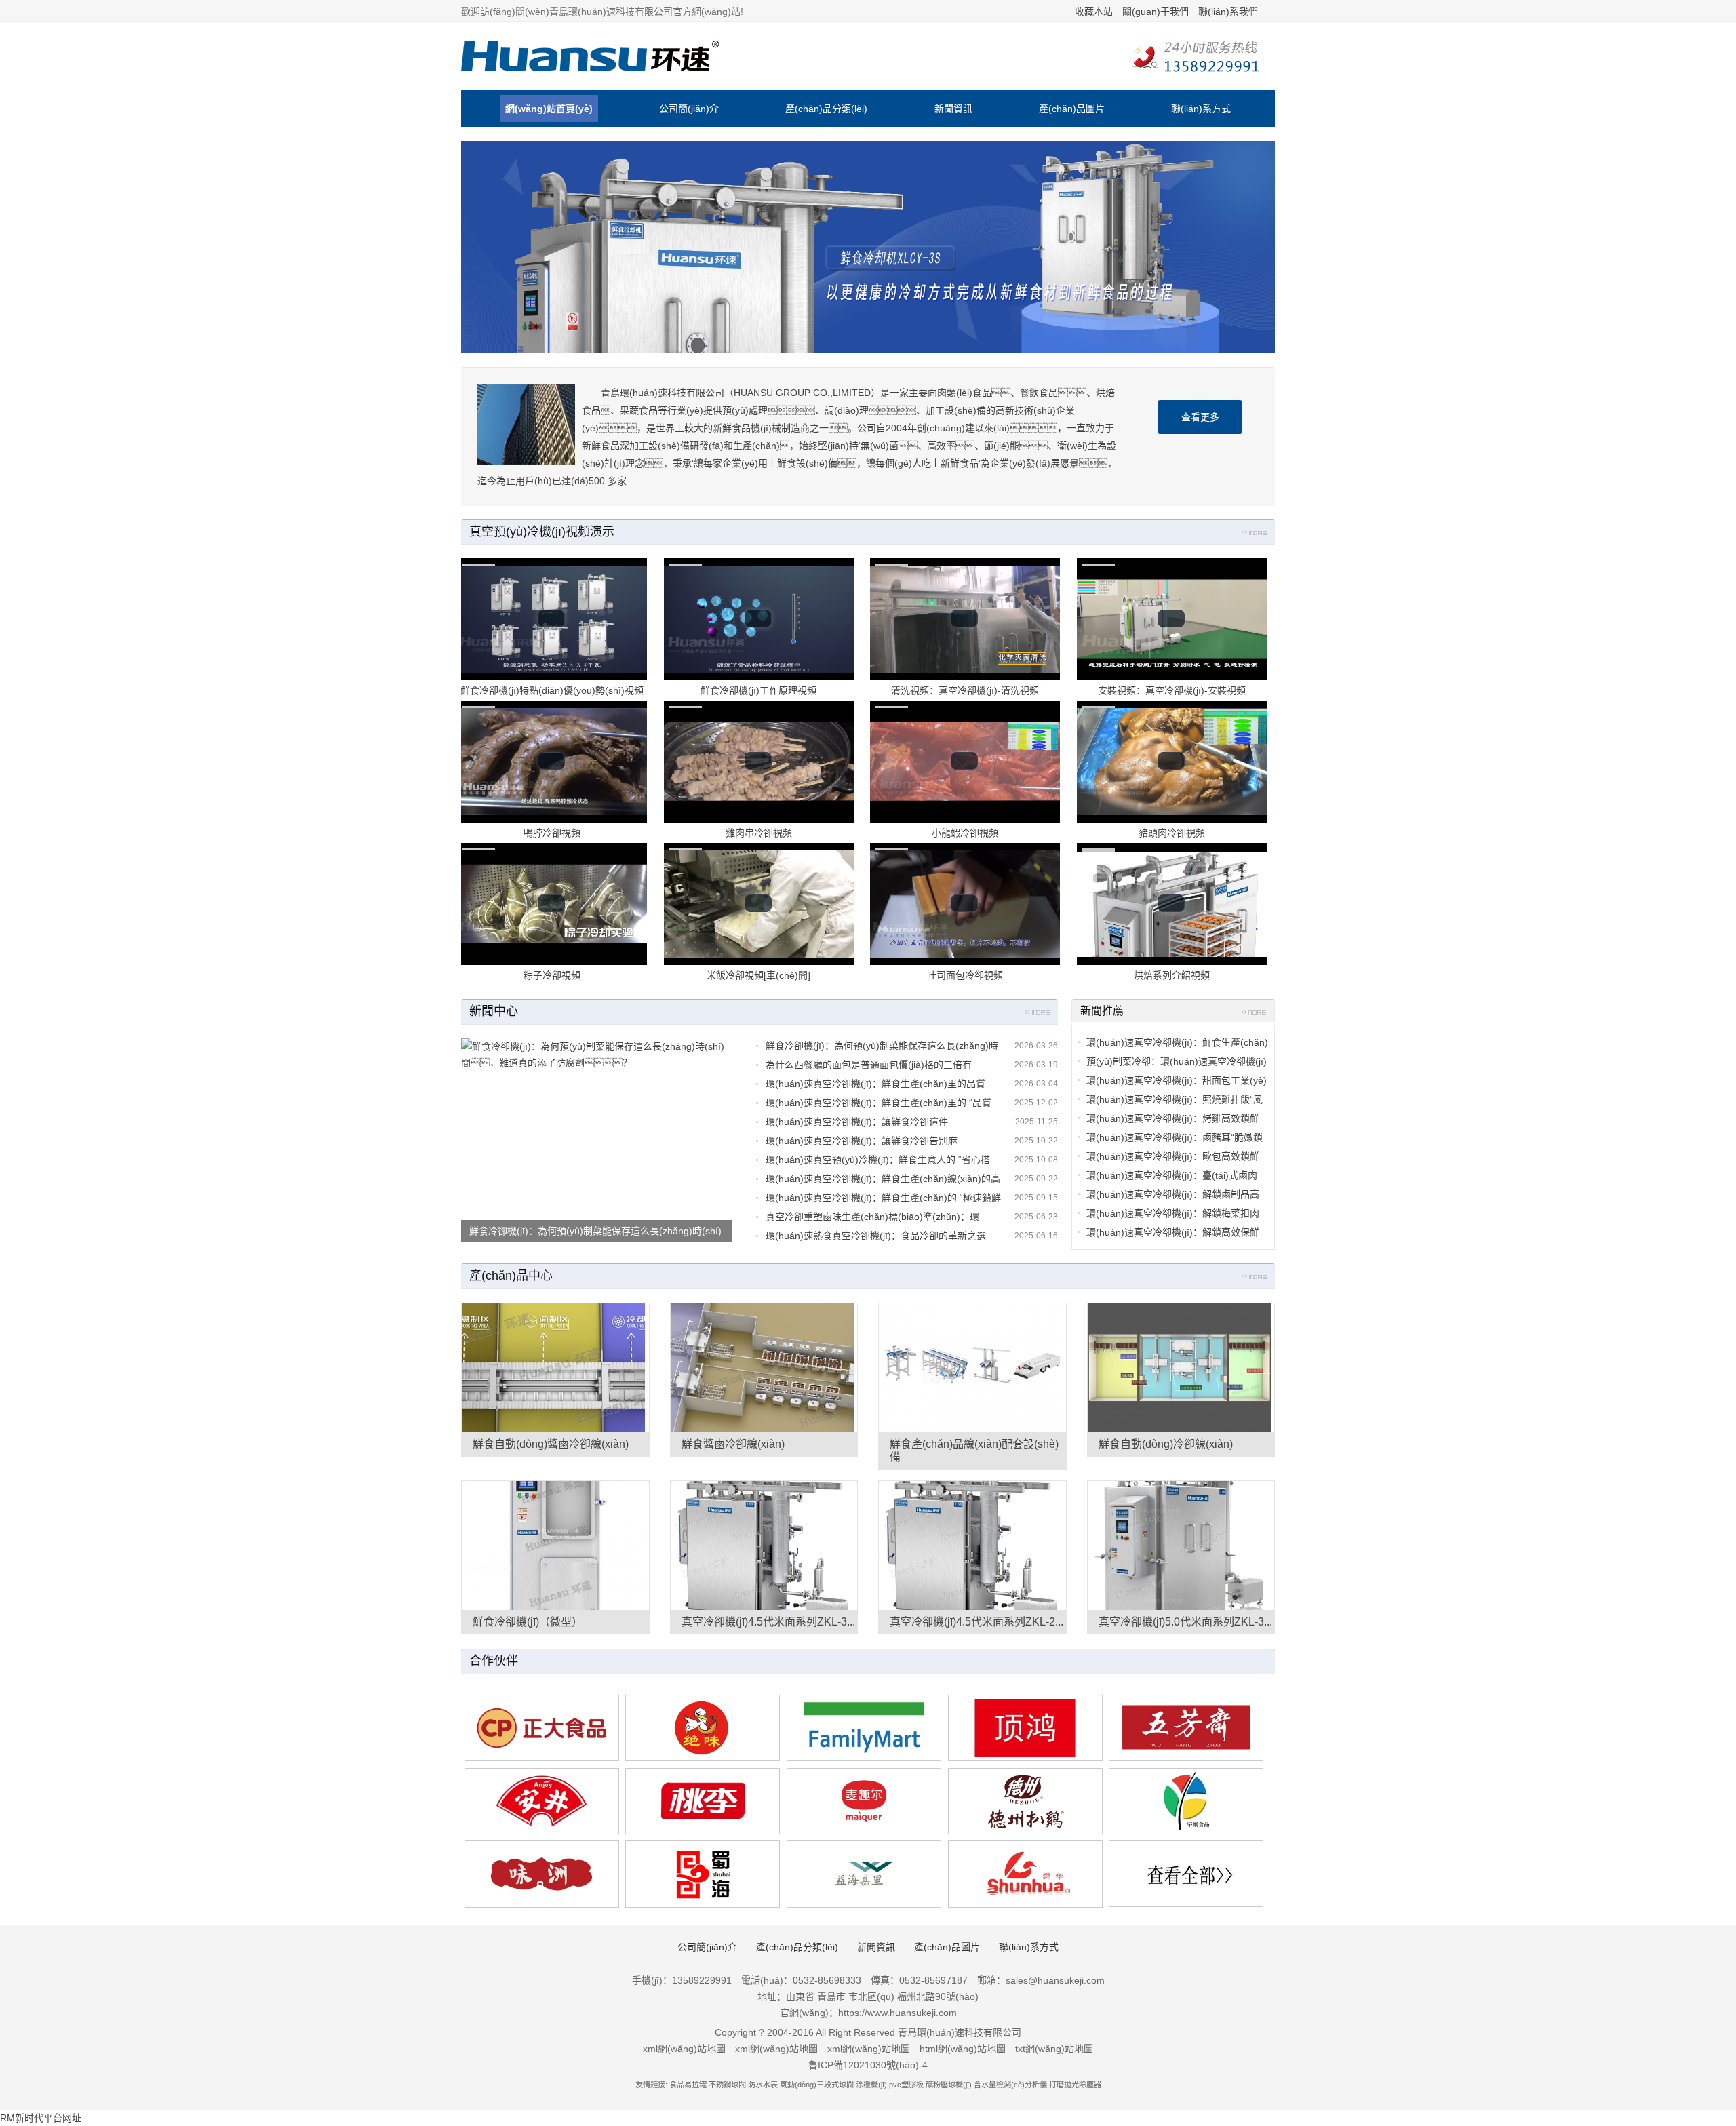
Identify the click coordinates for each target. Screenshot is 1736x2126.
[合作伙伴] (1186, 1874)
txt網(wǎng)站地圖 (1054, 2049)
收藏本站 (1094, 12)
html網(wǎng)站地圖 (963, 2049)
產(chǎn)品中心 (511, 1276)
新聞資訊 (953, 109)
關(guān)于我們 (1156, 12)
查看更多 (1200, 417)
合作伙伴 (494, 1661)
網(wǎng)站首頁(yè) (549, 109)
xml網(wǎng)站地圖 (684, 2049)
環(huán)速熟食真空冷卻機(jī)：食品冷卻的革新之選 (876, 1236)
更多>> (1255, 535)
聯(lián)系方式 (1201, 109)
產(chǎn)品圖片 (1072, 109)
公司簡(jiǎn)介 (689, 109)
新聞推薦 (1102, 1011)
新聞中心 (494, 1011)
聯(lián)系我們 (1228, 12)
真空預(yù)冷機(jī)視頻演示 (542, 532)
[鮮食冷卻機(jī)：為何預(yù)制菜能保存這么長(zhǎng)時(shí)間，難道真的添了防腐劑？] (597, 1140)
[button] (130, 1063)
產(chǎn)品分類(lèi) (826, 109)
